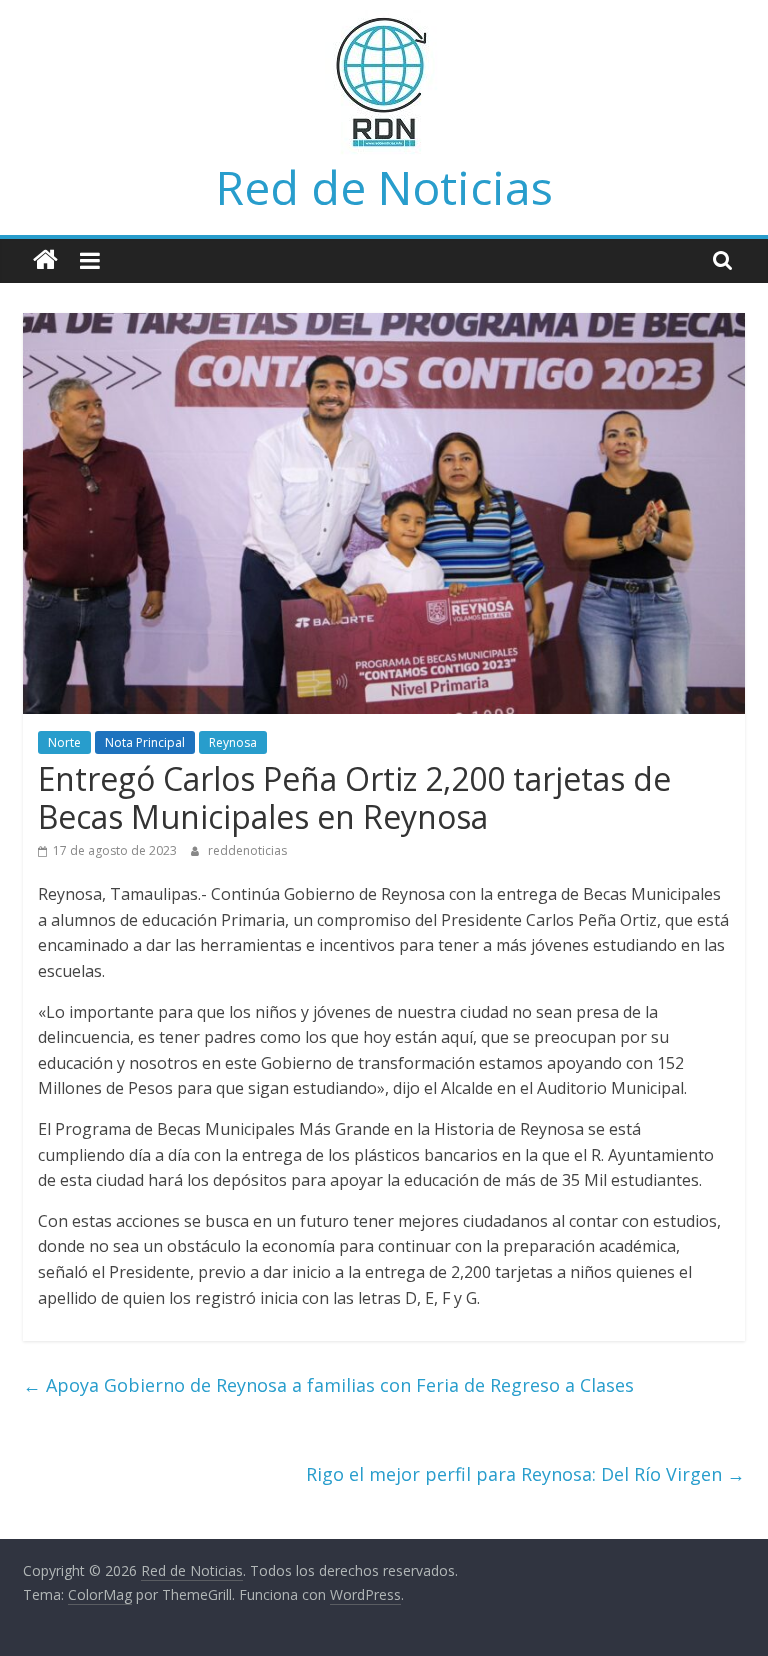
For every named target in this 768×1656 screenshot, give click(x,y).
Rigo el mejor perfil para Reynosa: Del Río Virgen (525, 1474)
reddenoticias (247, 850)
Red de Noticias (384, 187)
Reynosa (233, 742)
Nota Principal (145, 742)
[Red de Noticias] (45, 260)
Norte (64, 742)
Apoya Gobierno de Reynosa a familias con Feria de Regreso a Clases (328, 1385)
